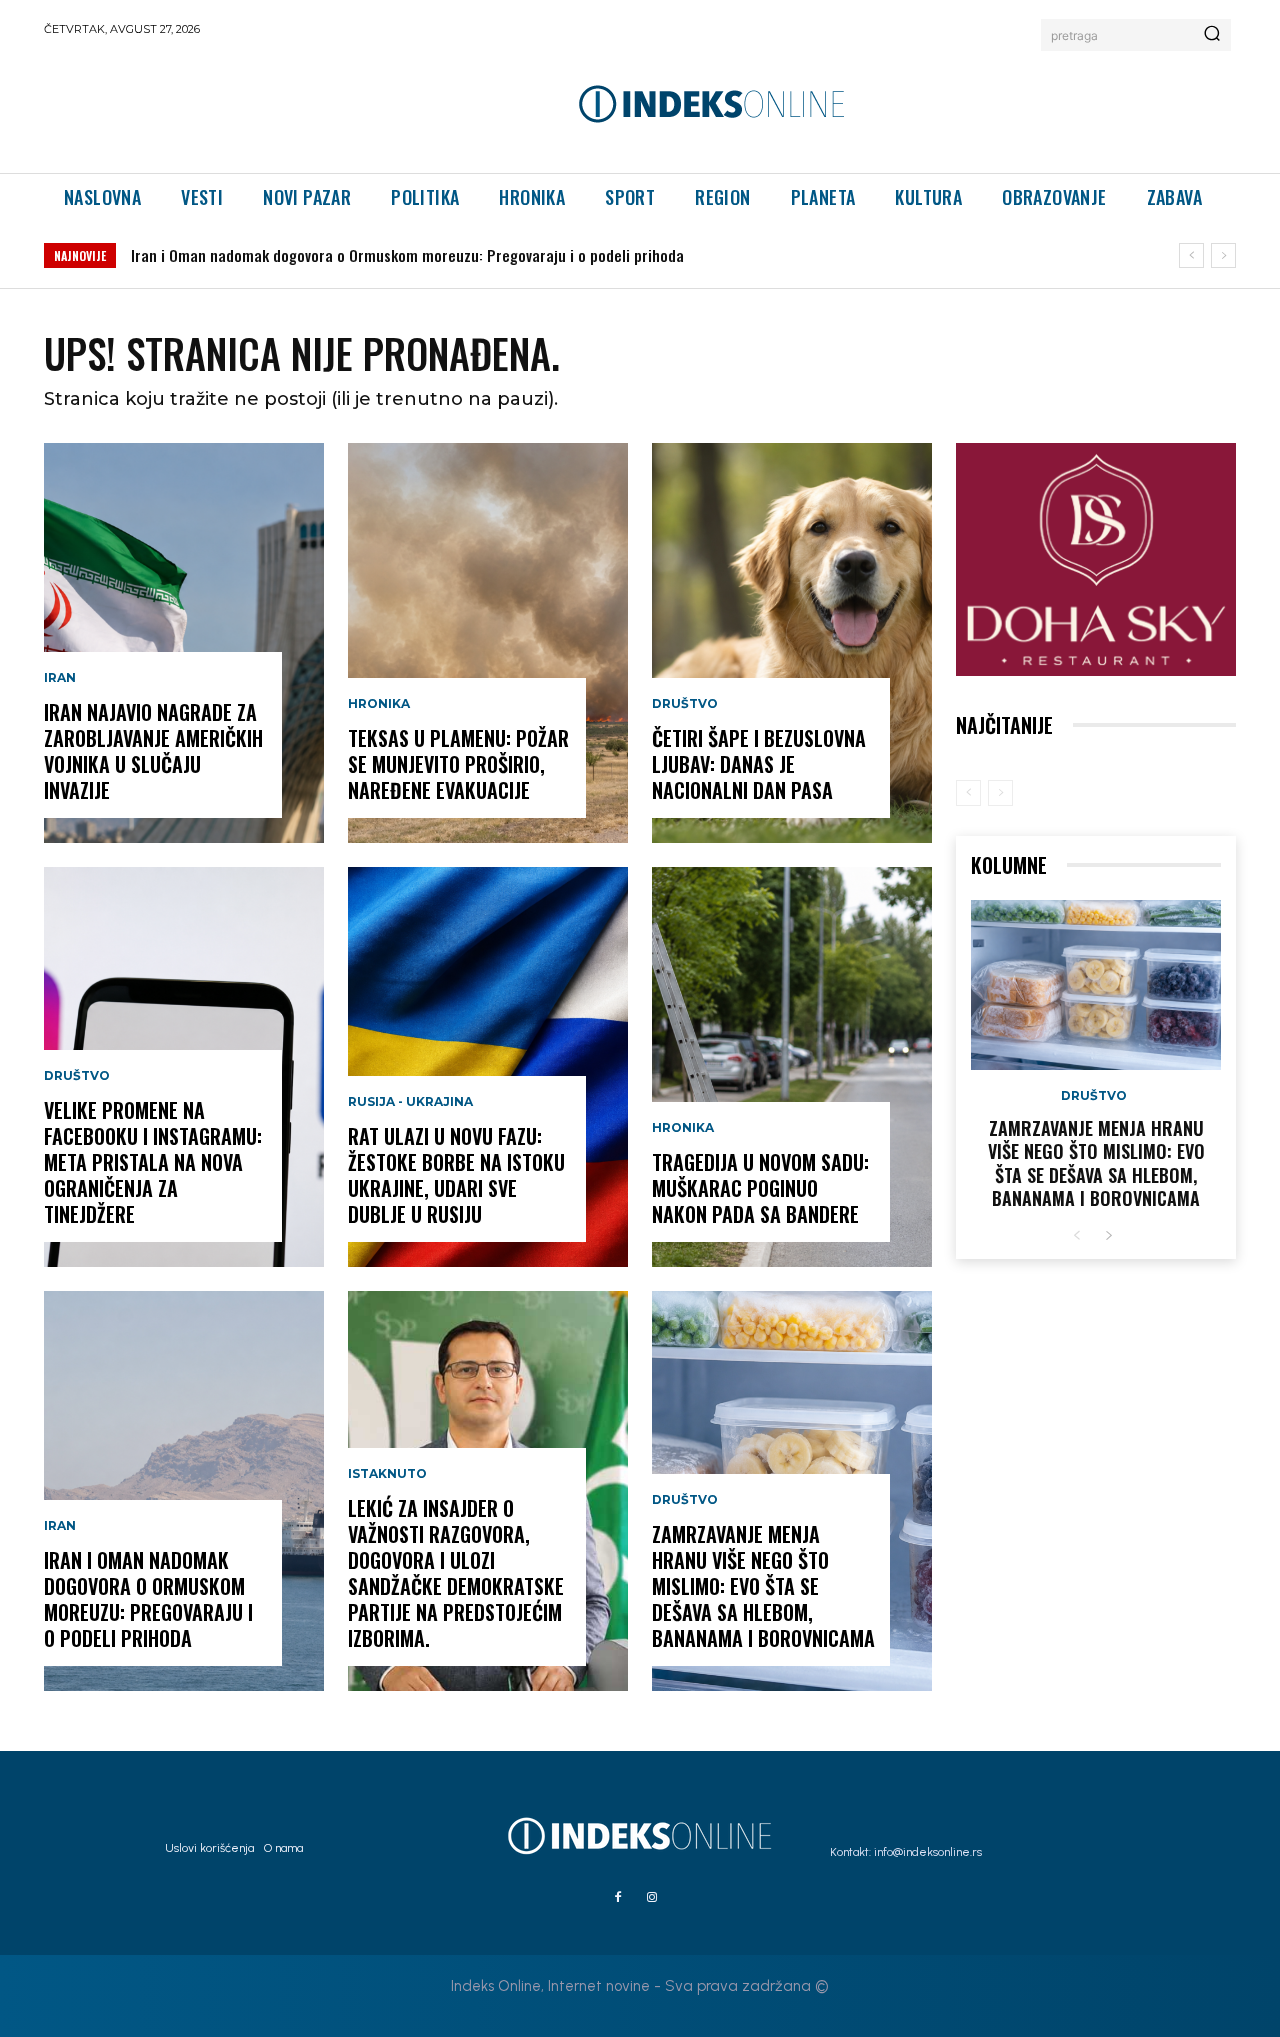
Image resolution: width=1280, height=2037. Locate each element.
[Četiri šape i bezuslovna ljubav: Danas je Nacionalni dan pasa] (792, 643)
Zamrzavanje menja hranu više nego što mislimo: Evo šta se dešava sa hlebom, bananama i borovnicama (763, 1586)
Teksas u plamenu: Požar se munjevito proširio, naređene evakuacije (458, 764)
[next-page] (1108, 1236)
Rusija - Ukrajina (410, 1102)
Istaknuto (387, 1474)
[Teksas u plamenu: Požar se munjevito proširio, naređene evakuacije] (488, 643)
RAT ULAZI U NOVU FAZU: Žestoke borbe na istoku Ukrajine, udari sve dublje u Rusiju (456, 1175)
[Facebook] (618, 1898)
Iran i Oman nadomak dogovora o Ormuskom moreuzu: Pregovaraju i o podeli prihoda (407, 255)
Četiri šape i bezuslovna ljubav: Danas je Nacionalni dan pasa (759, 764)
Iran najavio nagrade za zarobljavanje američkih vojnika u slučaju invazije (153, 751)
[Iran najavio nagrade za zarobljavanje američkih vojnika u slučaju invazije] (184, 643)
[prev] (1191, 255)
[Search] (1212, 35)
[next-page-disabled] (1000, 793)
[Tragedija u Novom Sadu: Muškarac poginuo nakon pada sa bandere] (792, 1067)
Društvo (77, 1076)
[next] (1223, 255)
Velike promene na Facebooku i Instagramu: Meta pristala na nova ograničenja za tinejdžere (153, 1162)
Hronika (379, 704)
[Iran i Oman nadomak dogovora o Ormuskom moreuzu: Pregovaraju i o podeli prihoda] (184, 1491)
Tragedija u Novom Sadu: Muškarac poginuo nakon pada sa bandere (760, 1188)
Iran (60, 678)
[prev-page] (968, 793)
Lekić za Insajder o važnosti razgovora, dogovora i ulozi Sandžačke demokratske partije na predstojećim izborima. (456, 1573)
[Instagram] (652, 1898)
